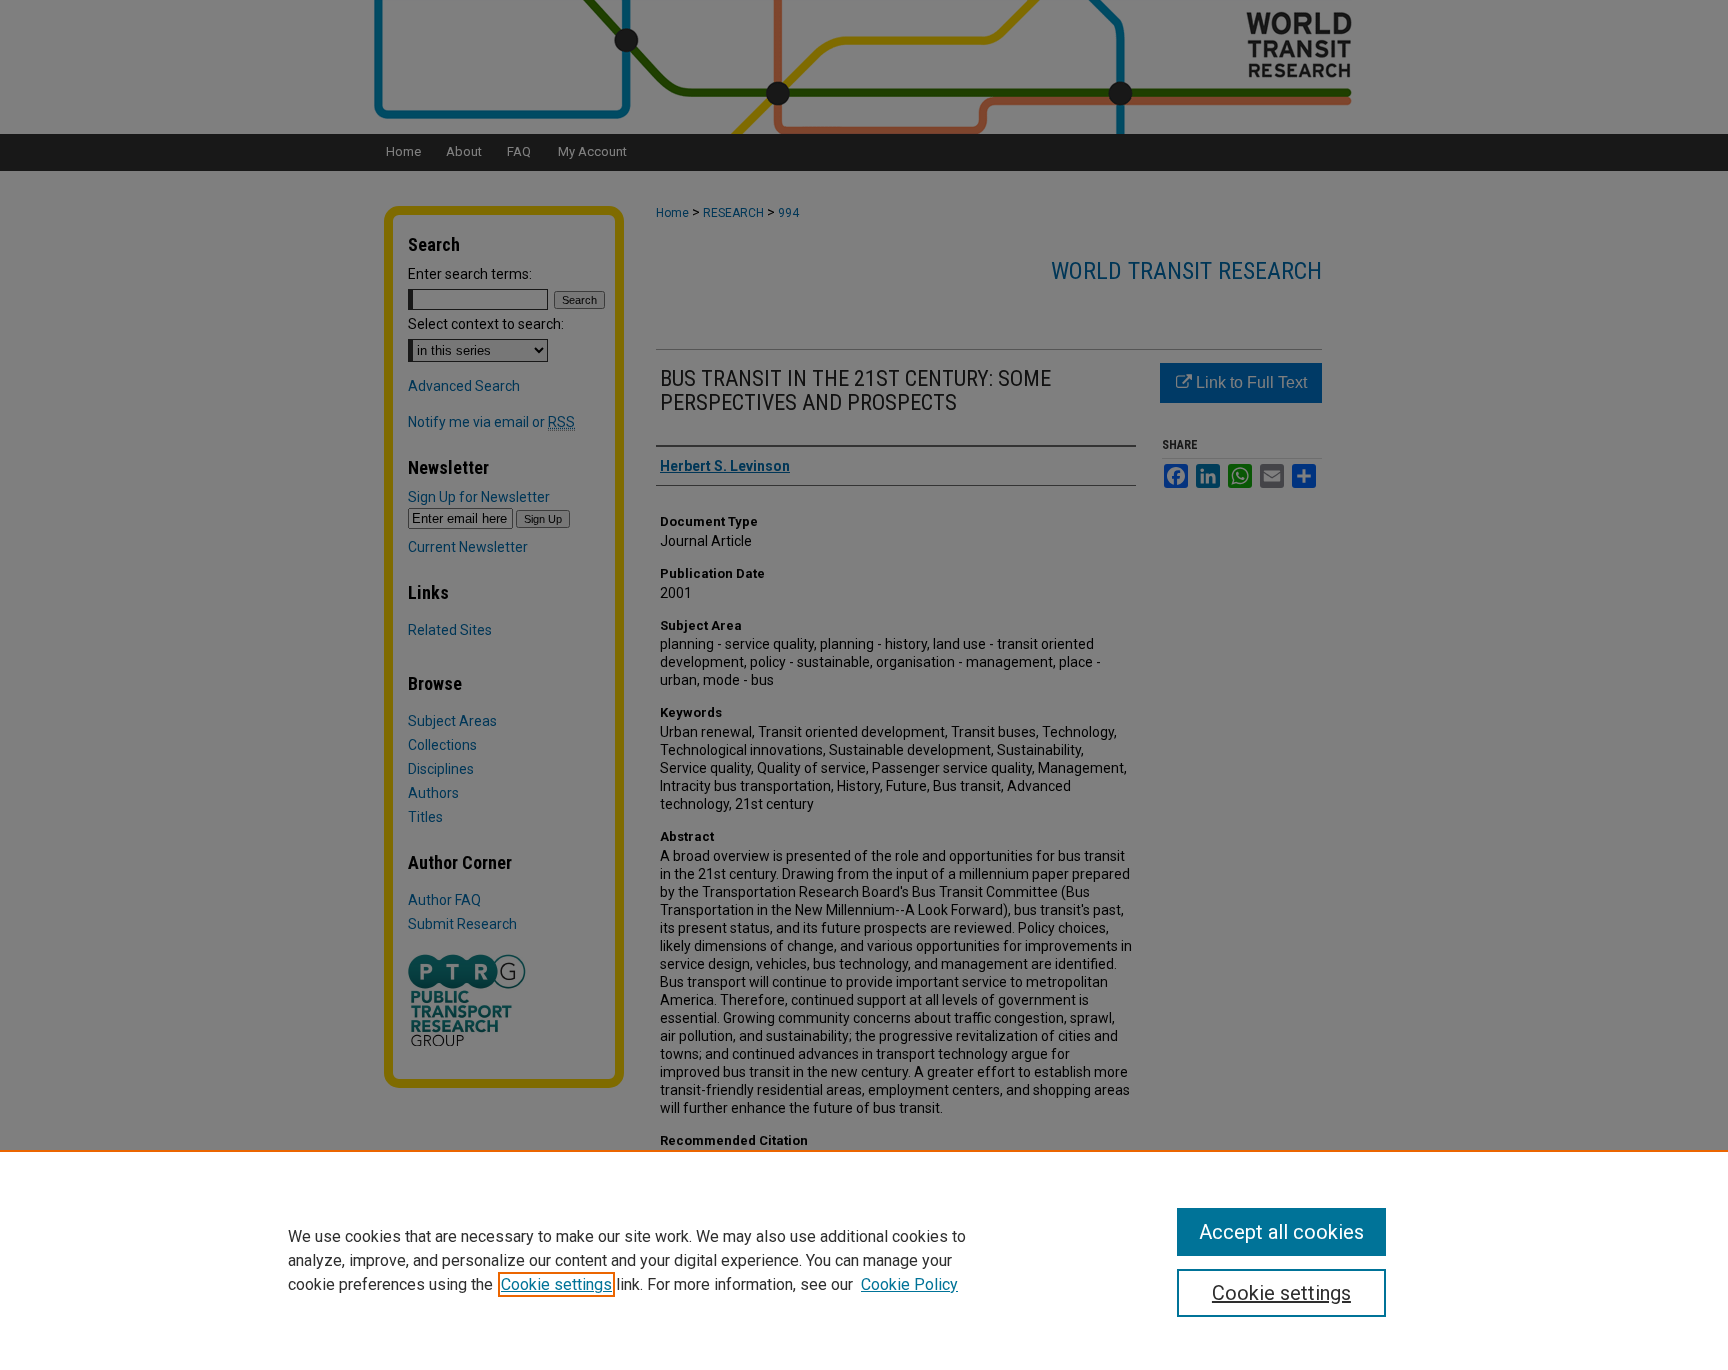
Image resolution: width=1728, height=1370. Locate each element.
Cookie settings (556, 1284)
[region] (864, 1260)
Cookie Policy (909, 1284)
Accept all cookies (1281, 1232)
